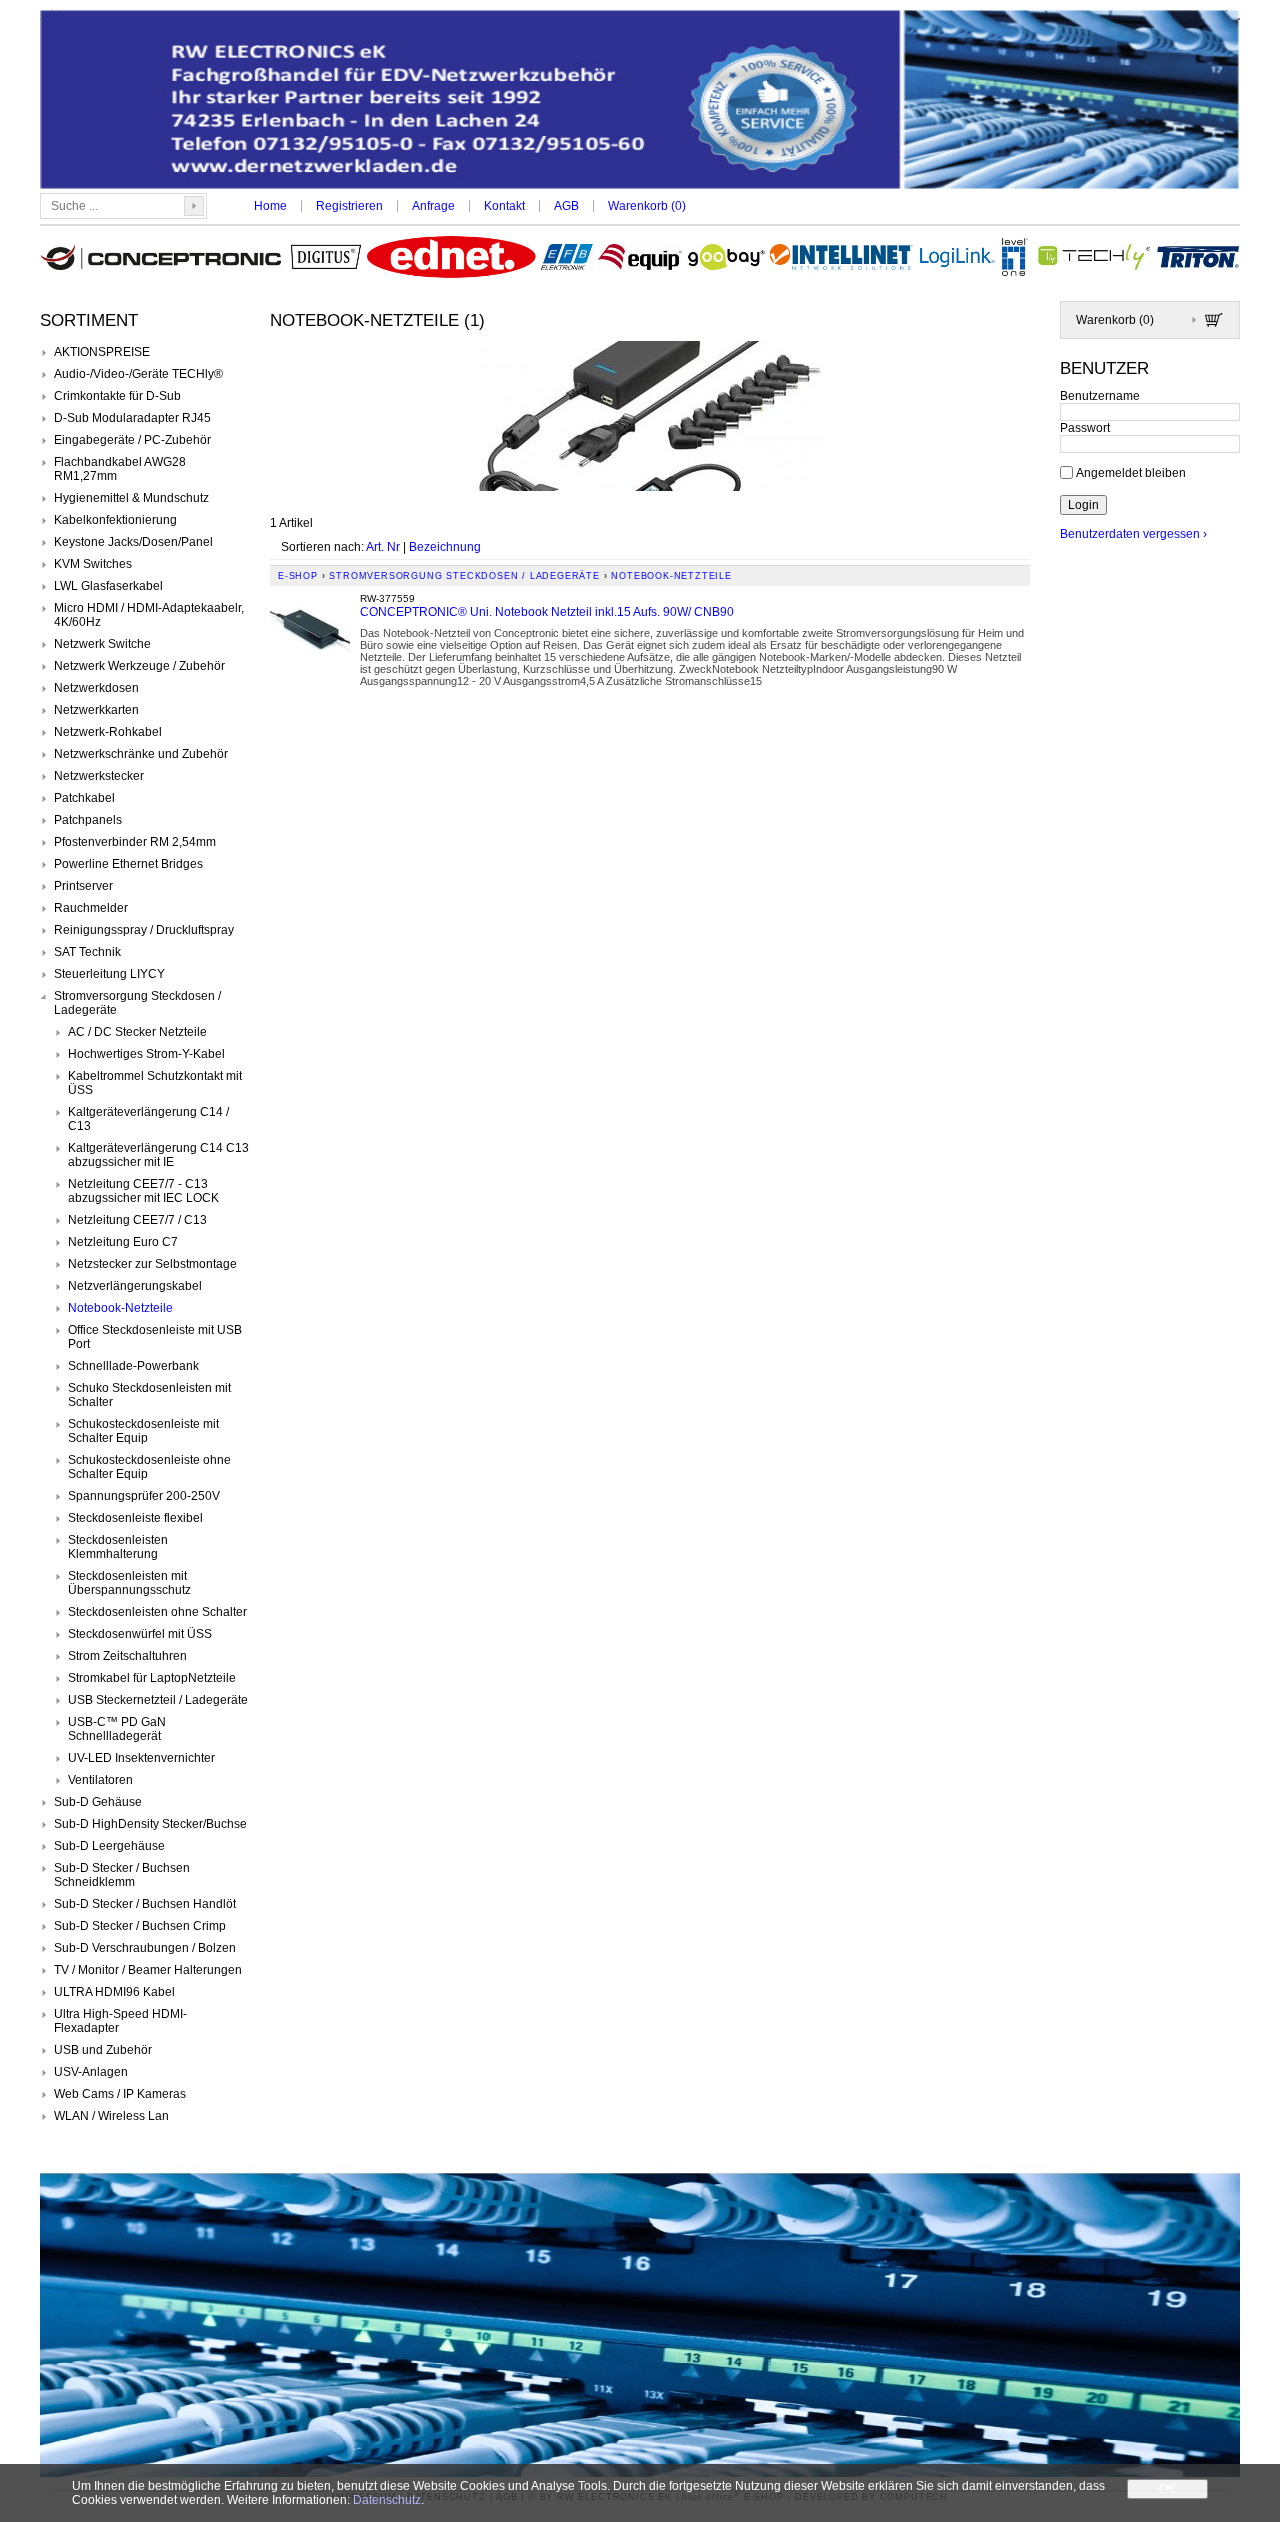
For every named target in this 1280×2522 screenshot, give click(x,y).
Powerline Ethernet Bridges (128, 864)
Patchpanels (88, 820)
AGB (566, 206)
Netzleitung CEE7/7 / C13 (137, 1220)
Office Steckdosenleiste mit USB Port (155, 1337)
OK (1167, 2489)
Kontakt (504, 206)
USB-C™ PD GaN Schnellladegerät (117, 1729)
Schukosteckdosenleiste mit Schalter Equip (143, 1431)
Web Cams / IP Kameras (120, 2094)
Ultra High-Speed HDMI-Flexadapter (120, 2021)
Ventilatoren (100, 1780)
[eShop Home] (640, 101)
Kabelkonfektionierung (115, 520)
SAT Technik (87, 952)
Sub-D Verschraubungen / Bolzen (145, 1948)
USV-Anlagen (91, 2072)
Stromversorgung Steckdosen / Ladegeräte (137, 1003)
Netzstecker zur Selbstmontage (152, 1264)
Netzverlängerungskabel (135, 1286)
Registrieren (349, 206)
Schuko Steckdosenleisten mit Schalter (149, 1395)
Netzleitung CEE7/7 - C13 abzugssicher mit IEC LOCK (143, 1191)
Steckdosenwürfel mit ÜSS (140, 1634)
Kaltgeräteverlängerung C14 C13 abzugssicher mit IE (158, 1155)
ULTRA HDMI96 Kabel (114, 1992)
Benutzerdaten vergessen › (1133, 534)
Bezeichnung (445, 547)
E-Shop (298, 576)
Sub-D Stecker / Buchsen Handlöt (145, 1904)
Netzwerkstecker (99, 776)
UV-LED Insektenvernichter (141, 1758)
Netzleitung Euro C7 (123, 1242)
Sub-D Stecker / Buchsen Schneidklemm (122, 1875)
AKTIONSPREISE (102, 352)
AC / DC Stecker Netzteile (137, 1032)
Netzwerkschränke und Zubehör (141, 754)
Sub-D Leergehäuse (109, 1846)
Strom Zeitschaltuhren (127, 1656)
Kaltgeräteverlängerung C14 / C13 (148, 1119)
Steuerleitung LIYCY (109, 974)
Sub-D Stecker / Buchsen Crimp (140, 1926)
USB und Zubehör (103, 2050)
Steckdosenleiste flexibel (135, 1518)
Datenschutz (387, 2500)
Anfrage (433, 206)
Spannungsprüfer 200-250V (144, 1496)
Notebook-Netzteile (120, 1308)
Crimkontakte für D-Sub (117, 396)
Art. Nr (383, 547)
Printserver (83, 886)
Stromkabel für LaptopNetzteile (152, 1678)
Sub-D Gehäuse (98, 1802)
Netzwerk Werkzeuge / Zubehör (139, 666)
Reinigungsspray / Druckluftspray (144, 930)
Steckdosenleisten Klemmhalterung (118, 1547)
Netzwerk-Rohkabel (108, 732)
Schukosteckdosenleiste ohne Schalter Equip (149, 1467)
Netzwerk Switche (102, 644)
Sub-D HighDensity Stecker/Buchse (150, 1824)
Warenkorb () (647, 206)
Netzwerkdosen (96, 688)
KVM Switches (93, 564)
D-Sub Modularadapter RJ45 (132, 418)
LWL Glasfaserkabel (108, 586)
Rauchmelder (91, 908)
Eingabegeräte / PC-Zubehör (132, 440)
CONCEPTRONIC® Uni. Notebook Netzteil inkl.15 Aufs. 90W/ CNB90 (547, 612)
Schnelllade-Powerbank (133, 1366)
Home (270, 206)
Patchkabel (84, 798)
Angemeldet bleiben (1131, 472)
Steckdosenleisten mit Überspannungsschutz (129, 1583)
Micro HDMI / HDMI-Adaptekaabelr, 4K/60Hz (149, 615)
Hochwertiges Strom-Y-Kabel (146, 1054)
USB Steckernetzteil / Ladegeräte (158, 1700)
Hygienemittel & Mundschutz (131, 498)
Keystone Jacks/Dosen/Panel (133, 542)
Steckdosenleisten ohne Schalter (157, 1612)
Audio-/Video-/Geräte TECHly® (138, 374)
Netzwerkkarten (96, 710)
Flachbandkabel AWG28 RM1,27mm (120, 469)
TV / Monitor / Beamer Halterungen (148, 1970)
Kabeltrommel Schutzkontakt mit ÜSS (155, 1083)
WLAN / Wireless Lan (111, 2116)
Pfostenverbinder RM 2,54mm (135, 842)
